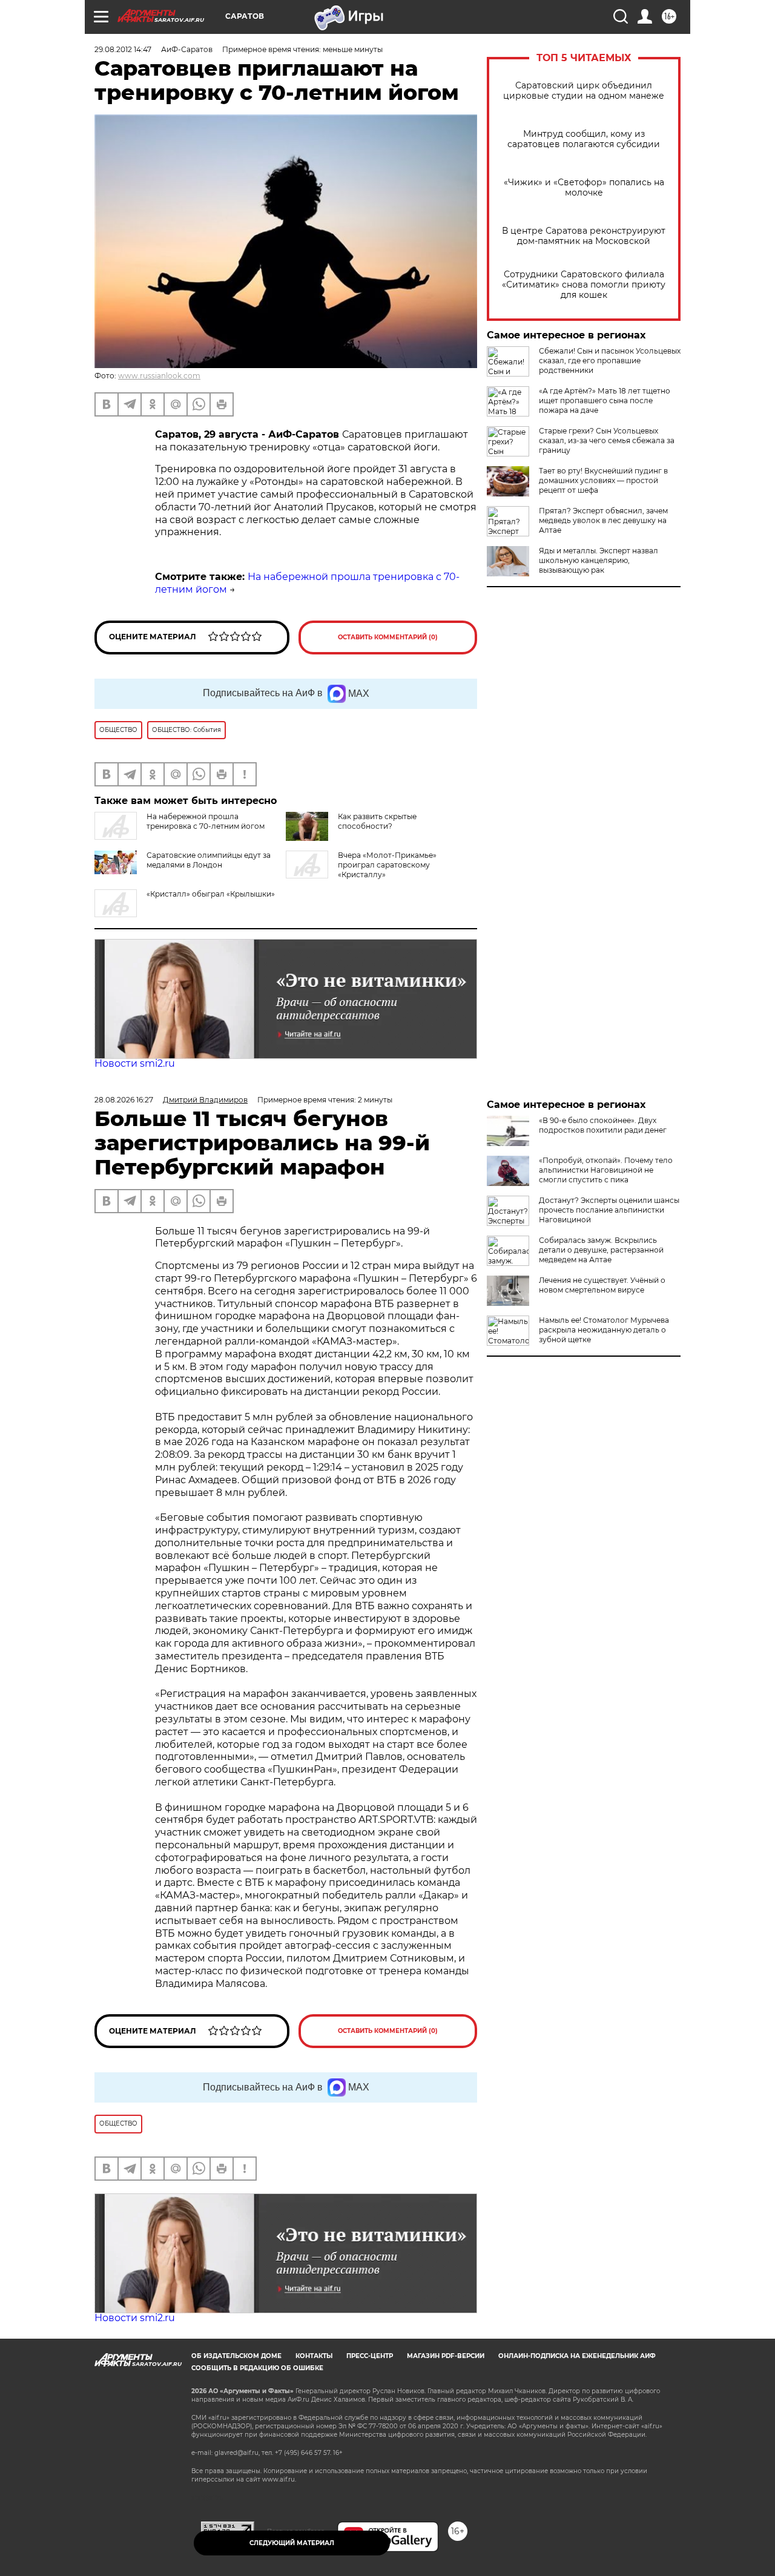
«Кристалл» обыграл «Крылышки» (211, 894)
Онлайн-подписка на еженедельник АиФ (577, 2356)
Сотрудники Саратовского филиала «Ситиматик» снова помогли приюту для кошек (584, 285)
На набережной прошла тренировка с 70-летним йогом (206, 821)
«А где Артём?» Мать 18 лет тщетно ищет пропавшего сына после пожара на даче (605, 400)
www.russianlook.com (159, 376)
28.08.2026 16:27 (124, 1100)
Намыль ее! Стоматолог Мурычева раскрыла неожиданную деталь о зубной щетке (604, 1330)
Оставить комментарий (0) (388, 637)
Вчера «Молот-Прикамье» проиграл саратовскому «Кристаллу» (387, 865)
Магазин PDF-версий (446, 2356)
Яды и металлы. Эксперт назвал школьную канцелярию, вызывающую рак (599, 560)
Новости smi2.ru (135, 1063)
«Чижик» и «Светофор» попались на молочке (584, 188)
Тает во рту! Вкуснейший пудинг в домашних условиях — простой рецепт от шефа (603, 480)
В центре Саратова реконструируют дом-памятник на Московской (584, 236)
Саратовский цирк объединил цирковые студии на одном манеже (584, 91)
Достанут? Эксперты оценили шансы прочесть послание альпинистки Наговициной (609, 1210)
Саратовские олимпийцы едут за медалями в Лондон (209, 860)
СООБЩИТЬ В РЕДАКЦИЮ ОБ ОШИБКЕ (257, 2368)
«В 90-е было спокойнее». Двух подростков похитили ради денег (603, 1125)
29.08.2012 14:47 (123, 49)
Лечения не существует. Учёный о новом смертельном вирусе (602, 1285)
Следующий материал (292, 2543)
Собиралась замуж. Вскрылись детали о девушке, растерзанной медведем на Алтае (601, 1250)
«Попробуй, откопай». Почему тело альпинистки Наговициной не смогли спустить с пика (606, 1170)
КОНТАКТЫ (314, 2356)
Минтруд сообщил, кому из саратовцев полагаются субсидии (584, 139)
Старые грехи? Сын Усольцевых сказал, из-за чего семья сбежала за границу (607, 440)
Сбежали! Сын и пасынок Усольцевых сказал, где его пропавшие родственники (610, 361)
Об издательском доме (236, 2356)
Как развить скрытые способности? (377, 821)
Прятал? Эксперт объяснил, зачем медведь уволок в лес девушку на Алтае (603, 520)
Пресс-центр (370, 2356)
